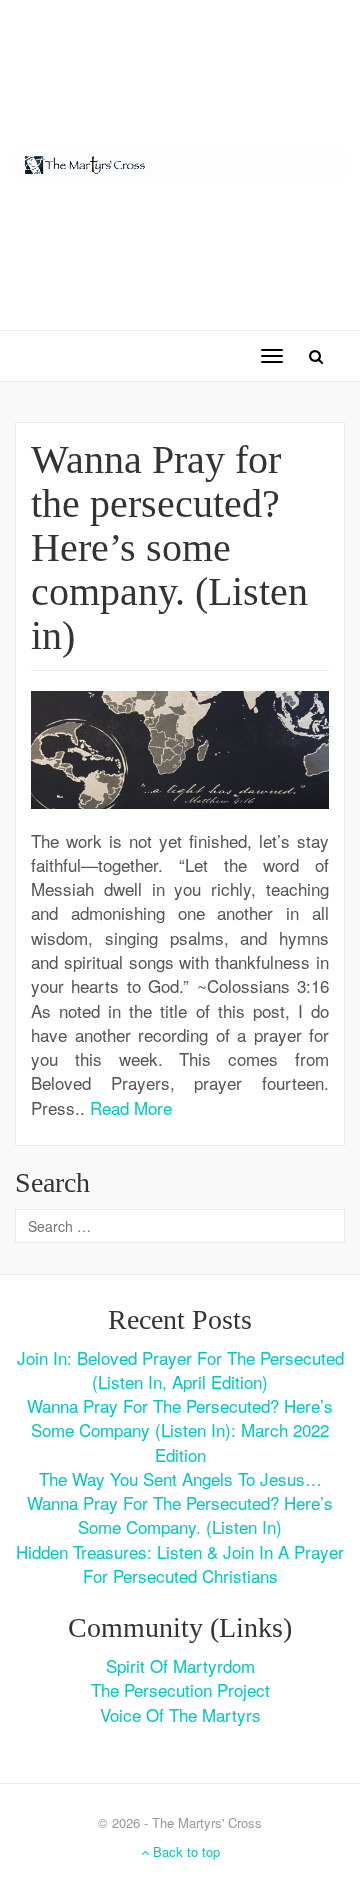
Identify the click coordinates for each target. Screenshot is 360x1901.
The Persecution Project (180, 1689)
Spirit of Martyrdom (180, 1665)
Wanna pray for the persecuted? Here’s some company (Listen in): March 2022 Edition (180, 1430)
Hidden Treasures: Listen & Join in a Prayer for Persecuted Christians (180, 1563)
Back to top (184, 1851)
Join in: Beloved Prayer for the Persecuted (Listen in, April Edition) (180, 1369)
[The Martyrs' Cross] (180, 161)
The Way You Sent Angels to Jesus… (180, 1478)
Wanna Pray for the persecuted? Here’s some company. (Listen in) (169, 547)
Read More (131, 1107)
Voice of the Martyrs (180, 1714)
